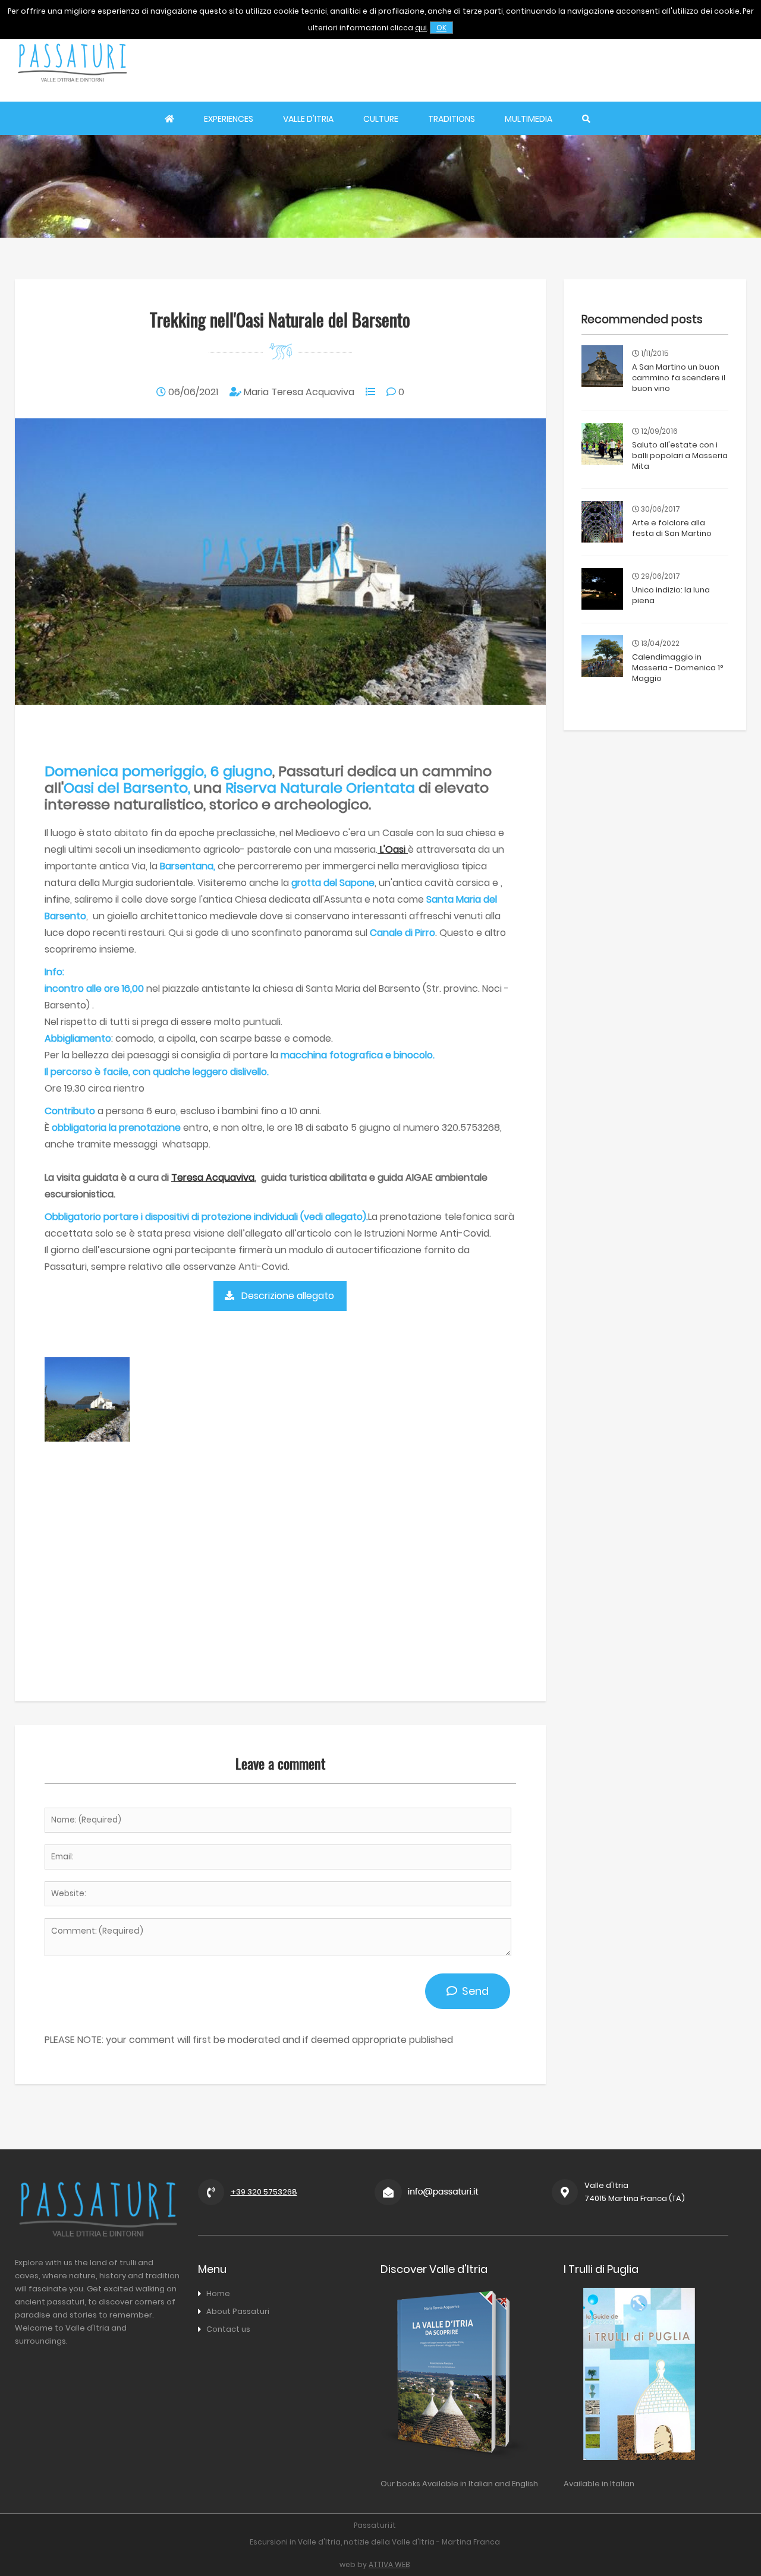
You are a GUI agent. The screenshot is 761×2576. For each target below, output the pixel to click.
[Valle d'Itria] (72, 93)
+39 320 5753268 (264, 2192)
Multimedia (529, 119)
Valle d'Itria (308, 119)
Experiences (229, 119)
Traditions (452, 119)
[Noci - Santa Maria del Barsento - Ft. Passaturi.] (87, 1438)
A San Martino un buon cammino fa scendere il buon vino (679, 378)
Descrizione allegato (288, 1296)
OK (441, 28)
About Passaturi (238, 2311)
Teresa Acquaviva (213, 1177)
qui (421, 28)
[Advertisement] (530, 62)
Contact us (228, 2329)
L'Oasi (393, 849)
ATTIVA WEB (389, 2564)
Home (218, 2293)
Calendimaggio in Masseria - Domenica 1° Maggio (678, 668)
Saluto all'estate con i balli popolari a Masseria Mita (680, 455)
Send (473, 1991)
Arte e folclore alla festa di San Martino (672, 528)
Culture (381, 119)
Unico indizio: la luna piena (671, 595)
